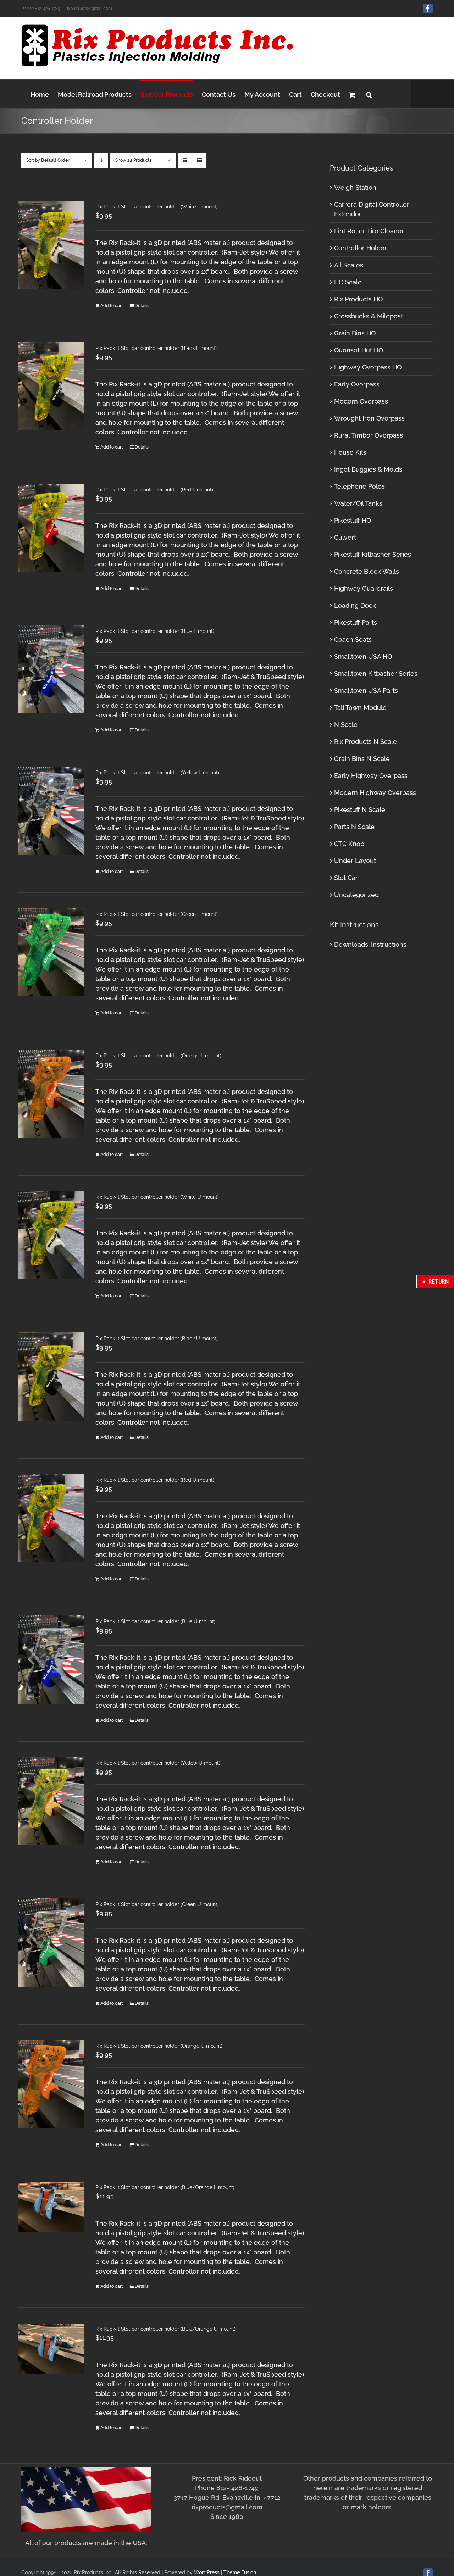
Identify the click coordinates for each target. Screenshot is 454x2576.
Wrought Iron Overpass (369, 418)
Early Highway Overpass (371, 776)
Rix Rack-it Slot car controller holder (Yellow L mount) (157, 773)
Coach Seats (353, 639)
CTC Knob (349, 844)
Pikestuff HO (353, 520)
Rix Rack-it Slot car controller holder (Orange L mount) (158, 1056)
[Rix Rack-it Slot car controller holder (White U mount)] (51, 1235)
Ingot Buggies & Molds (368, 469)
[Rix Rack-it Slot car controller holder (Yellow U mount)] (51, 1801)
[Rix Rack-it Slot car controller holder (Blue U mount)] (51, 1660)
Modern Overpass (361, 401)
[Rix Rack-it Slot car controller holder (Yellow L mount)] (51, 811)
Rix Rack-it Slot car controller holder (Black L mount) (156, 348)
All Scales (349, 265)
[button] (369, 94)
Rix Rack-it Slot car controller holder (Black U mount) (157, 1339)
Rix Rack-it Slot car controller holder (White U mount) (157, 1197)
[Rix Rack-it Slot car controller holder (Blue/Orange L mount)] (51, 2207)
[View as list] (199, 160)
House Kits (350, 452)
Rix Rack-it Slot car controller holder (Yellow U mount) (158, 1763)
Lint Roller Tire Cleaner (369, 231)
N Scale (346, 725)
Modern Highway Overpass (375, 793)
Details (142, 306)
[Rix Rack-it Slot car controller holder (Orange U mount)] (51, 2084)
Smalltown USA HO (363, 656)
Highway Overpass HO (368, 367)
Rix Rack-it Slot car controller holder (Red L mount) (154, 490)
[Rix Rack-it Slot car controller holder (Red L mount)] (51, 528)
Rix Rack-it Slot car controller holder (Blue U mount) (155, 1621)
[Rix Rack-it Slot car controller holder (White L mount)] (51, 245)
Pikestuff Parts (356, 622)
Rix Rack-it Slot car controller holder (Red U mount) (155, 1480)
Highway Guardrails (364, 588)
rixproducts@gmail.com (89, 9)
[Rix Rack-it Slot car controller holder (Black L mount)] (51, 386)
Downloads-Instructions (370, 944)
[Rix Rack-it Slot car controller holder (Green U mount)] (51, 1943)
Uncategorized (356, 895)
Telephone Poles (359, 486)
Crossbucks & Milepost (369, 316)
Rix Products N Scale (366, 742)
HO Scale (348, 282)
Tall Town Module (360, 708)
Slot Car (346, 878)
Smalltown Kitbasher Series (376, 674)
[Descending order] (101, 160)
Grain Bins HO (355, 333)
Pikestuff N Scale (360, 810)
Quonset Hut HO (359, 350)
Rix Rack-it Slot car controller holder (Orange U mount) (159, 2046)
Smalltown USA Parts (366, 691)
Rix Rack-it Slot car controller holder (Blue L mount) (155, 631)
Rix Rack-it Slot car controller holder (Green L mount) (157, 914)
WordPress (207, 2572)
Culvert (345, 537)
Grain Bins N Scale (362, 759)
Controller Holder (361, 248)
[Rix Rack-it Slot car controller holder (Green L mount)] (51, 952)
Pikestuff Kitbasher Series (373, 554)
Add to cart (112, 306)
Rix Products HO (358, 299)
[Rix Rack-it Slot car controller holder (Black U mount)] (51, 1377)
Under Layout (355, 861)
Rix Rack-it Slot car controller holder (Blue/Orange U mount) (165, 2329)
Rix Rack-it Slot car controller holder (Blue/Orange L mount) (165, 2187)
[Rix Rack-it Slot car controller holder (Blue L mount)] (51, 669)
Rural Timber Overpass (369, 435)
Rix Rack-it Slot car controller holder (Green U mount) (157, 1904)
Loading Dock (355, 605)
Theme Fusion (240, 2572)
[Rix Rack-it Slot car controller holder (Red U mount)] (51, 1518)
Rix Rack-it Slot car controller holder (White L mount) (157, 207)
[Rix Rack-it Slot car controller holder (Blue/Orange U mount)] (51, 2349)
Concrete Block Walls (367, 571)
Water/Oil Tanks (358, 503)
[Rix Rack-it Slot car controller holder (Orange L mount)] (51, 1094)
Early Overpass (357, 384)
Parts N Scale (354, 827)
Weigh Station (355, 187)
